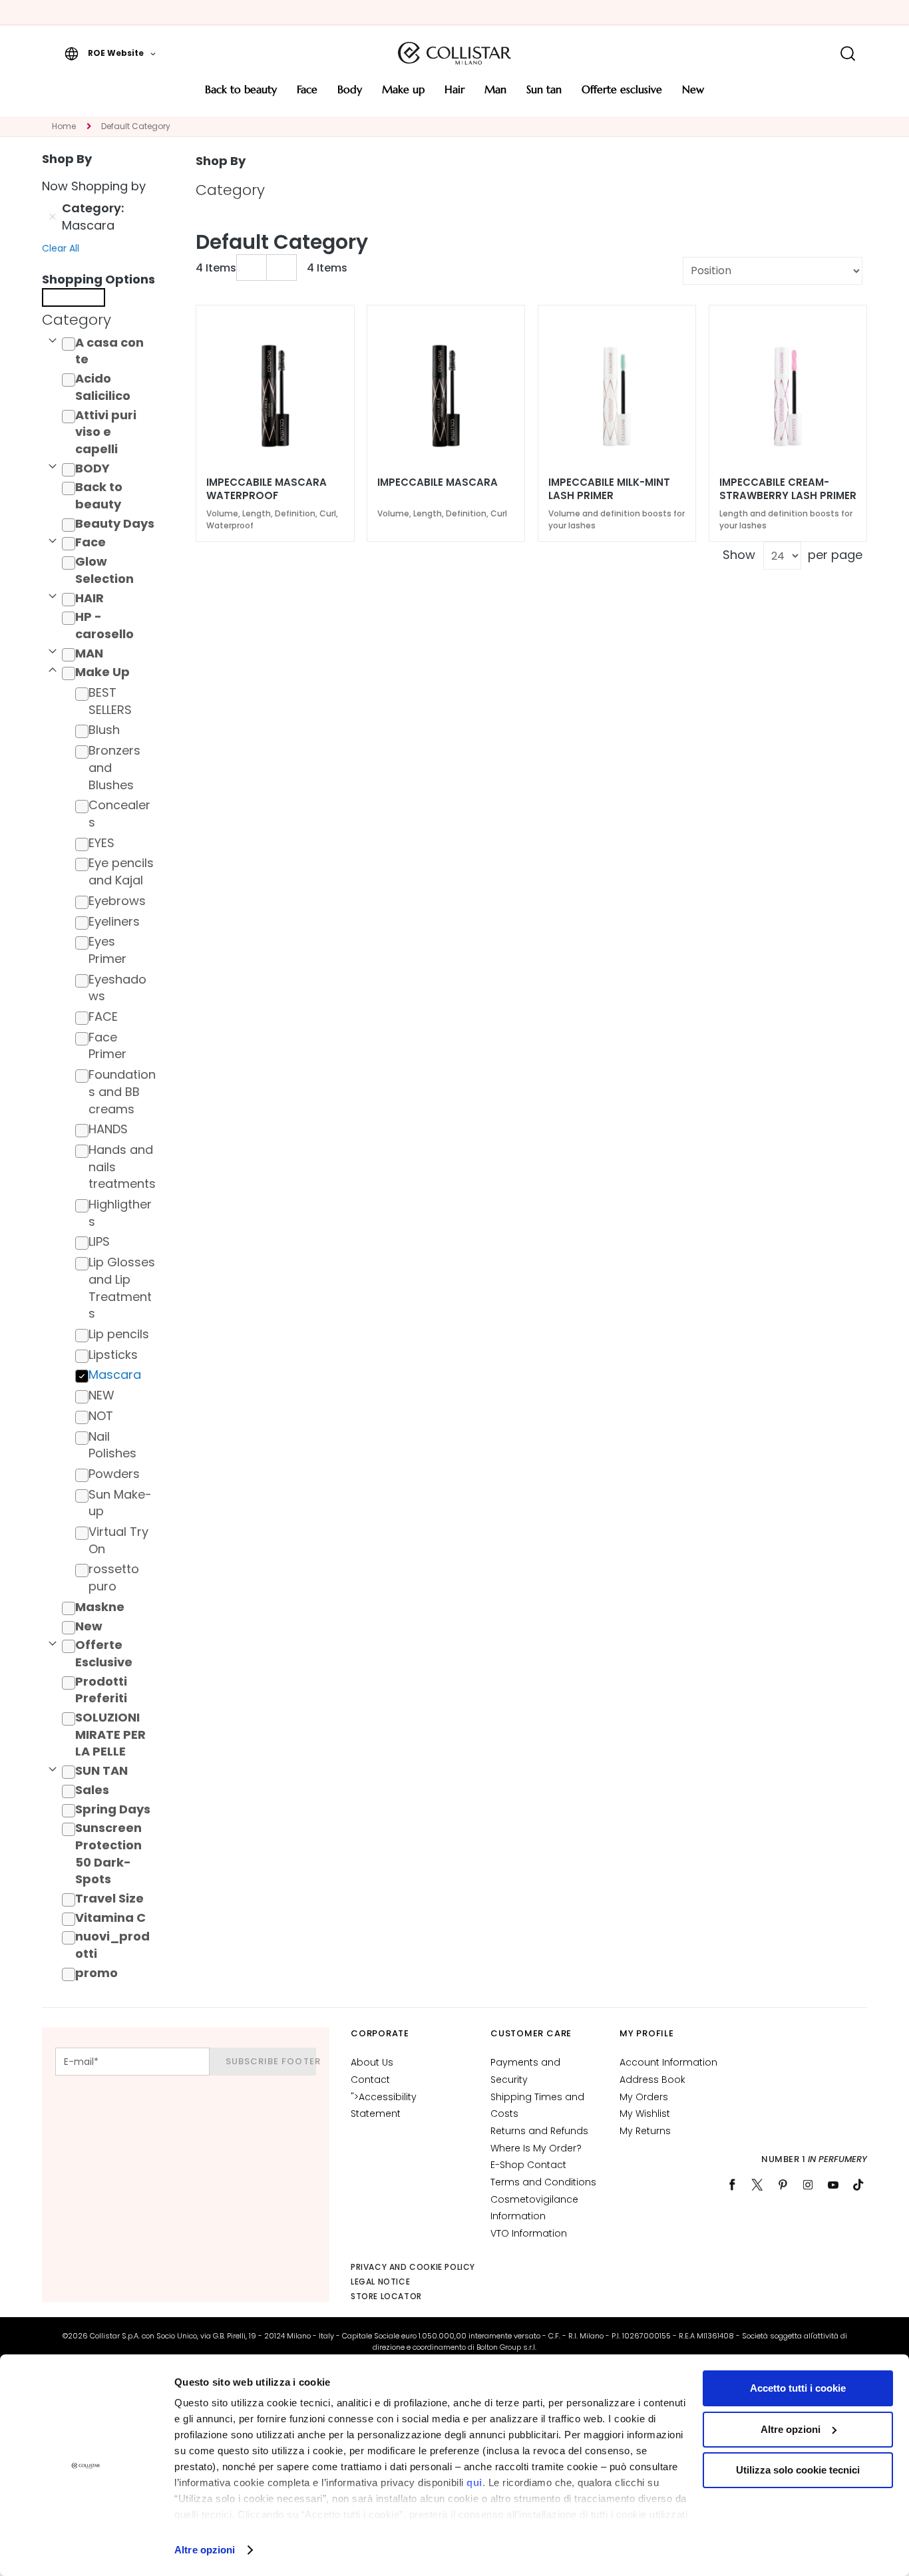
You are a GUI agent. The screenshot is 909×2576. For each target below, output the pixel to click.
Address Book (652, 2080)
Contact (370, 2080)
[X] (757, 2185)
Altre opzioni (205, 2550)
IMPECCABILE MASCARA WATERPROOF (267, 489)
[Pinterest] (783, 2185)
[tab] (102, 320)
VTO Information (529, 2233)
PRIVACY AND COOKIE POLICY (413, 2267)
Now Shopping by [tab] (94, 186)
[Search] (847, 54)
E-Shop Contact (528, 2165)
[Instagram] (808, 2185)
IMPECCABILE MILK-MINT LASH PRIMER (609, 489)
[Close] (74, 297)
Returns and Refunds (539, 2131)
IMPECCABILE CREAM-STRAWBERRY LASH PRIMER (788, 489)
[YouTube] (833, 2185)
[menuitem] (241, 94)
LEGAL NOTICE (380, 2282)
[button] (110, 53)
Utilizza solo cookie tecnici (798, 2470)
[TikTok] (858, 2185)
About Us (372, 2062)
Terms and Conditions (543, 2182)
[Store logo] (454, 53)
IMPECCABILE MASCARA (438, 482)
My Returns (645, 2131)
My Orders (644, 2097)
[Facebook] (732, 2185)
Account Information (668, 2062)
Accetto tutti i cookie (798, 2388)
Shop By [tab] (221, 161)
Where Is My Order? (536, 2148)
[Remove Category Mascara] (53, 217)
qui (474, 2483)
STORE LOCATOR (386, 2296)
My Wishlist (645, 2114)
